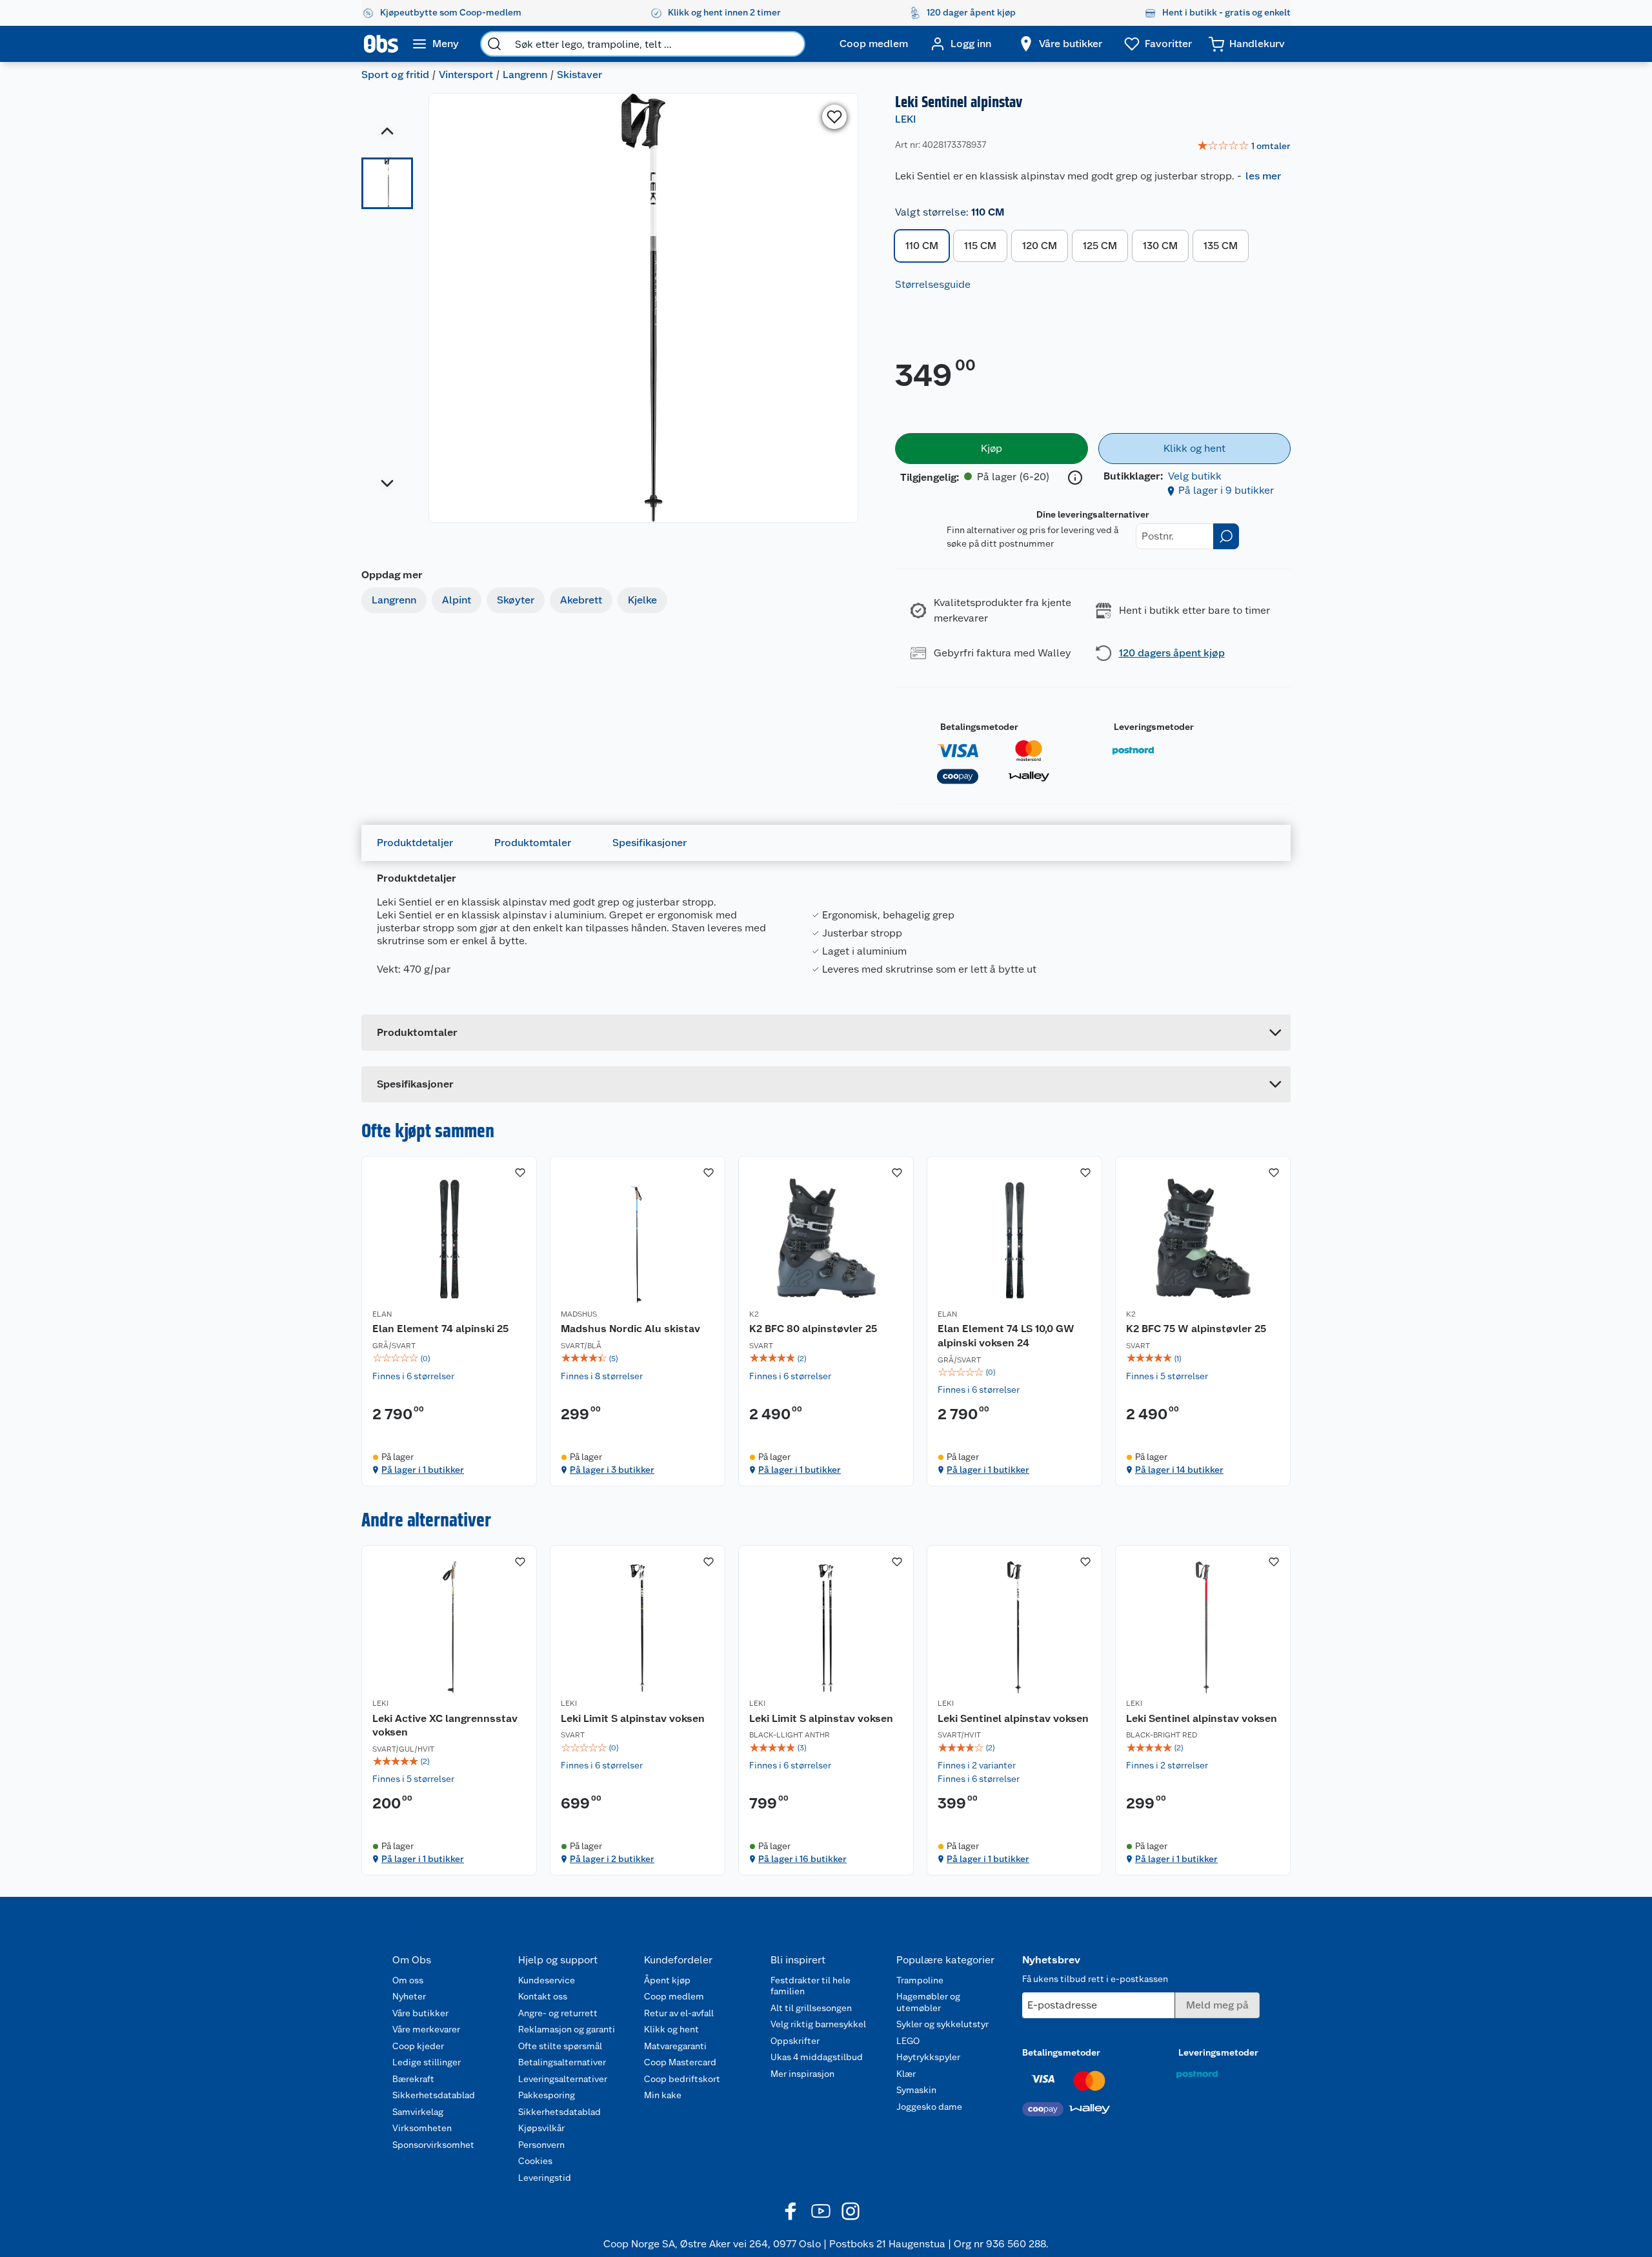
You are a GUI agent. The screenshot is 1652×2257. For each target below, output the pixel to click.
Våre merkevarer (426, 2029)
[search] (494, 44)
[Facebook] (791, 2211)
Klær (906, 2074)
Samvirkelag (418, 2112)
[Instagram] (851, 2211)
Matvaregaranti (675, 2046)
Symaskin (916, 2090)
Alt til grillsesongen (811, 2008)
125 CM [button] (1100, 246)
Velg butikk (1195, 476)
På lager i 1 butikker (423, 1470)
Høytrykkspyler (928, 2057)
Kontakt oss (543, 1996)
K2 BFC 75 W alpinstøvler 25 (1196, 1329)
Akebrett (581, 600)
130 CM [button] (1160, 246)
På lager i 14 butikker (1179, 1470)
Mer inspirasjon (802, 2074)
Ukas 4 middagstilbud (817, 2057)
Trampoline (920, 1980)
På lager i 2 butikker (612, 1859)
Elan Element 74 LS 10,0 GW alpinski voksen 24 (1006, 1336)
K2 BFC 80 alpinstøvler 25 (813, 1329)
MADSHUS (579, 1314)
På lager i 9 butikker (1226, 490)
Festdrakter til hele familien (811, 1986)
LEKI (905, 119)
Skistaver (579, 75)
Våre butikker (420, 2013)
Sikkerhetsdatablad (434, 2095)
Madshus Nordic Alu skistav (630, 1329)
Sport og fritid (395, 75)
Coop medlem (674, 1996)
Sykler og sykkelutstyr (942, 2024)
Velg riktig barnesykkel (818, 2024)
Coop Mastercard (680, 2062)
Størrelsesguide (933, 284)
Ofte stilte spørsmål (560, 2046)
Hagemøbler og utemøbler (928, 2002)
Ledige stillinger (427, 2062)
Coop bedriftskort (682, 2079)
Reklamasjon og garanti (567, 2029)
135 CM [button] (1221, 246)
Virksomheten (422, 2128)
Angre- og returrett (558, 2013)
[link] (1244, 147)
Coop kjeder (418, 2046)
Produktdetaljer (415, 843)
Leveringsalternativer (563, 2079)
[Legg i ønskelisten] (834, 117)
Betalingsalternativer (562, 2062)
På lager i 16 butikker (802, 1859)
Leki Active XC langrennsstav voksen (445, 1726)
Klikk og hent (671, 2029)
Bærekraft (413, 2079)
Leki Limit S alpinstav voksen (633, 1718)
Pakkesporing (547, 2095)
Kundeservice (547, 1980)
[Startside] (381, 44)
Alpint (457, 600)
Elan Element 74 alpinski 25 (440, 1329)
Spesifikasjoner (650, 843)
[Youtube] (821, 2211)
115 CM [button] (980, 246)
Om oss (408, 1980)
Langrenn (525, 75)
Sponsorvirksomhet (433, 2145)
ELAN (382, 1314)
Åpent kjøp (667, 1980)
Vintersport (466, 75)
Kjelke (642, 600)
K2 (754, 1314)
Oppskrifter (795, 2041)
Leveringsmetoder (1154, 727)
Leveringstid (545, 2178)
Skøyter (516, 600)
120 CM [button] (1040, 246)
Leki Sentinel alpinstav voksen (1013, 1718)
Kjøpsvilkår (541, 2128)
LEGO (908, 2041)
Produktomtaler (533, 843)
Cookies (535, 2161)
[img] (449, 1359)
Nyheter (409, 1996)
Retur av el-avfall (679, 2013)
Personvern (541, 2145)
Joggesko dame (929, 2107)
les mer (1263, 176)
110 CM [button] (922, 246)
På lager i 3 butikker (612, 1470)
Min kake (663, 2095)
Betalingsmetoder (979, 727)
